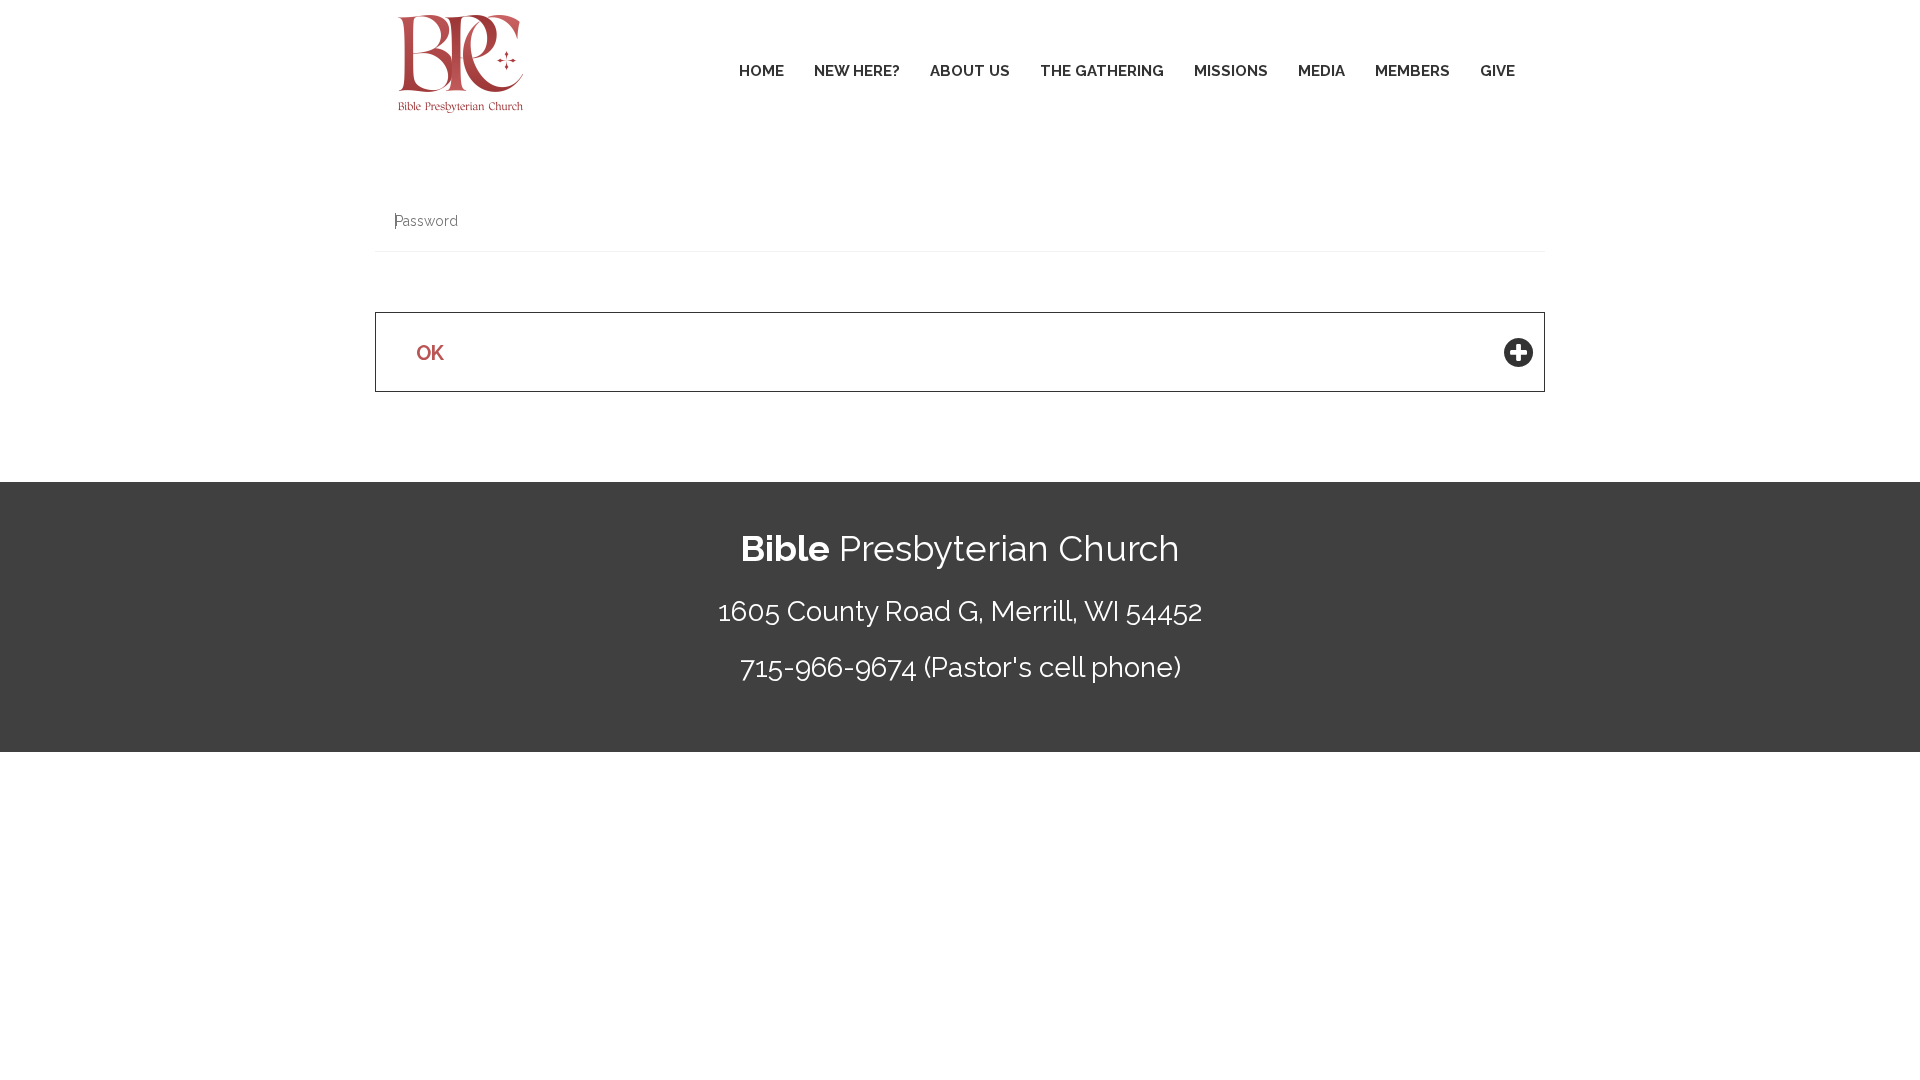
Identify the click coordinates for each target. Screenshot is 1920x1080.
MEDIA (1321, 71)
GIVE (1497, 71)
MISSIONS (1231, 71)
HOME (761, 71)
